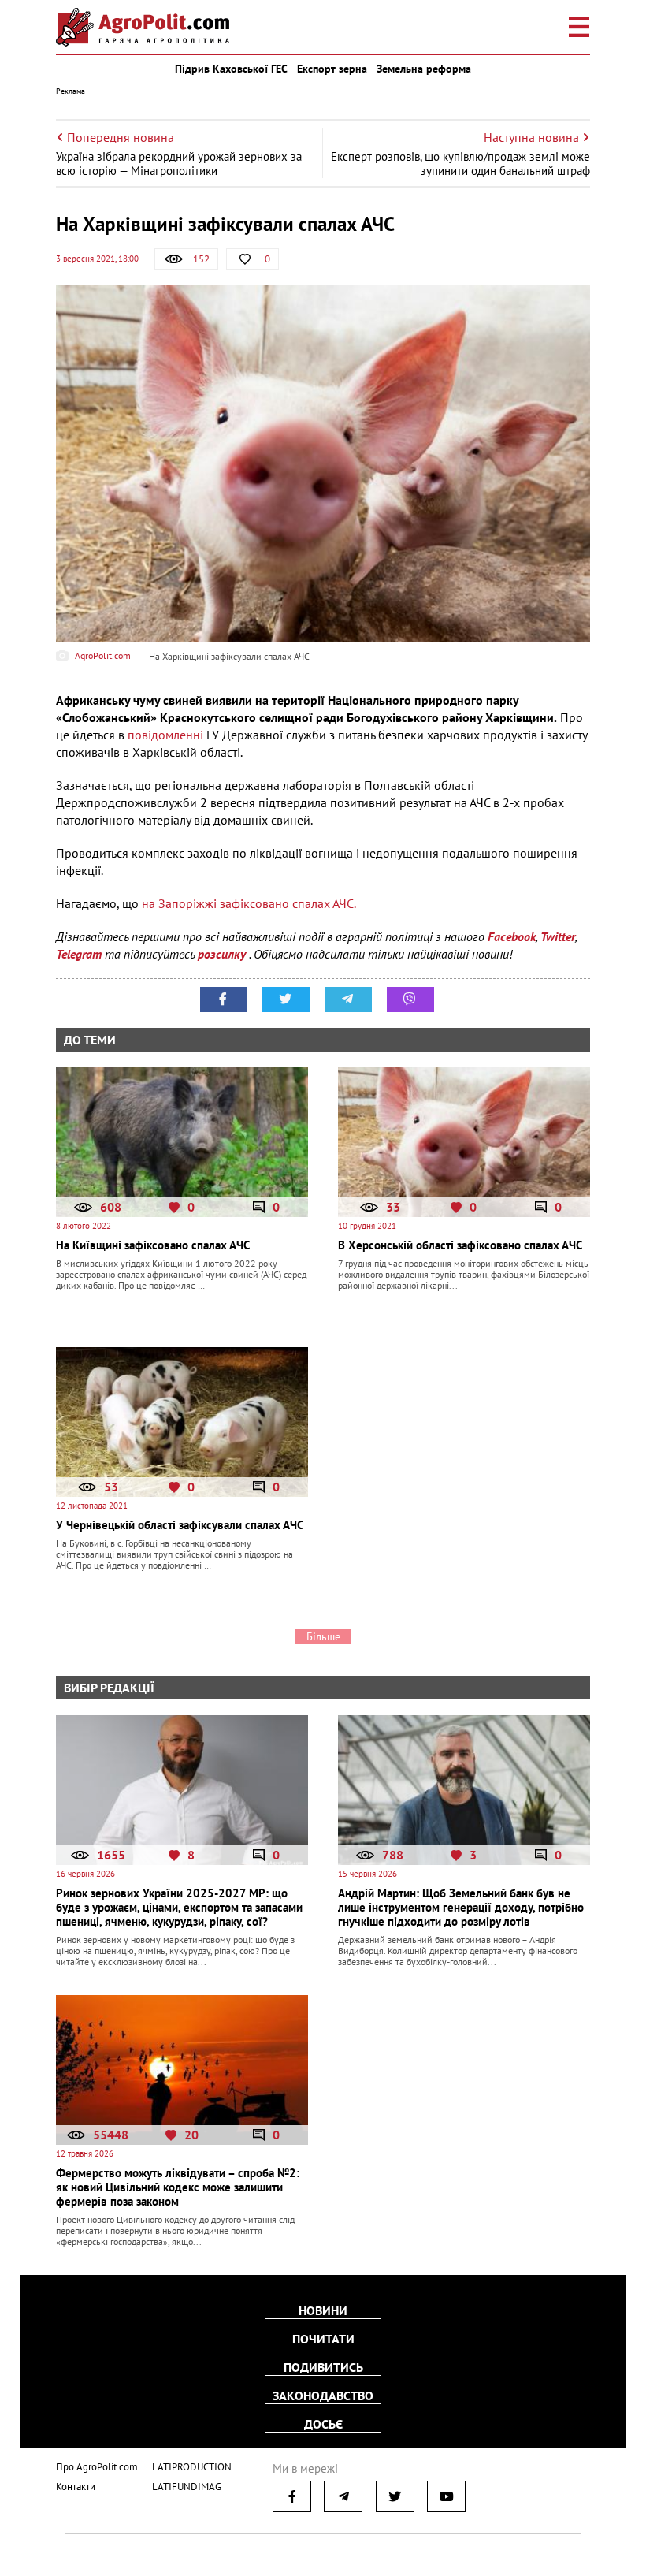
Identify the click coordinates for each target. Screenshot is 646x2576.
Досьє (323, 2424)
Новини (323, 2310)
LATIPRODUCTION (192, 2467)
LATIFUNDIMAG (187, 2487)
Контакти (76, 2487)
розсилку (223, 954)
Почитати (323, 2339)
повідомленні (165, 735)
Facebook (512, 936)
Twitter (558, 936)
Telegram (79, 954)
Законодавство (323, 2395)
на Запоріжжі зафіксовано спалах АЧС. (249, 903)
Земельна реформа (424, 69)
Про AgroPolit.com (97, 2467)
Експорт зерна (332, 69)
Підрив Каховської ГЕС (231, 69)
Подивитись (323, 2367)
